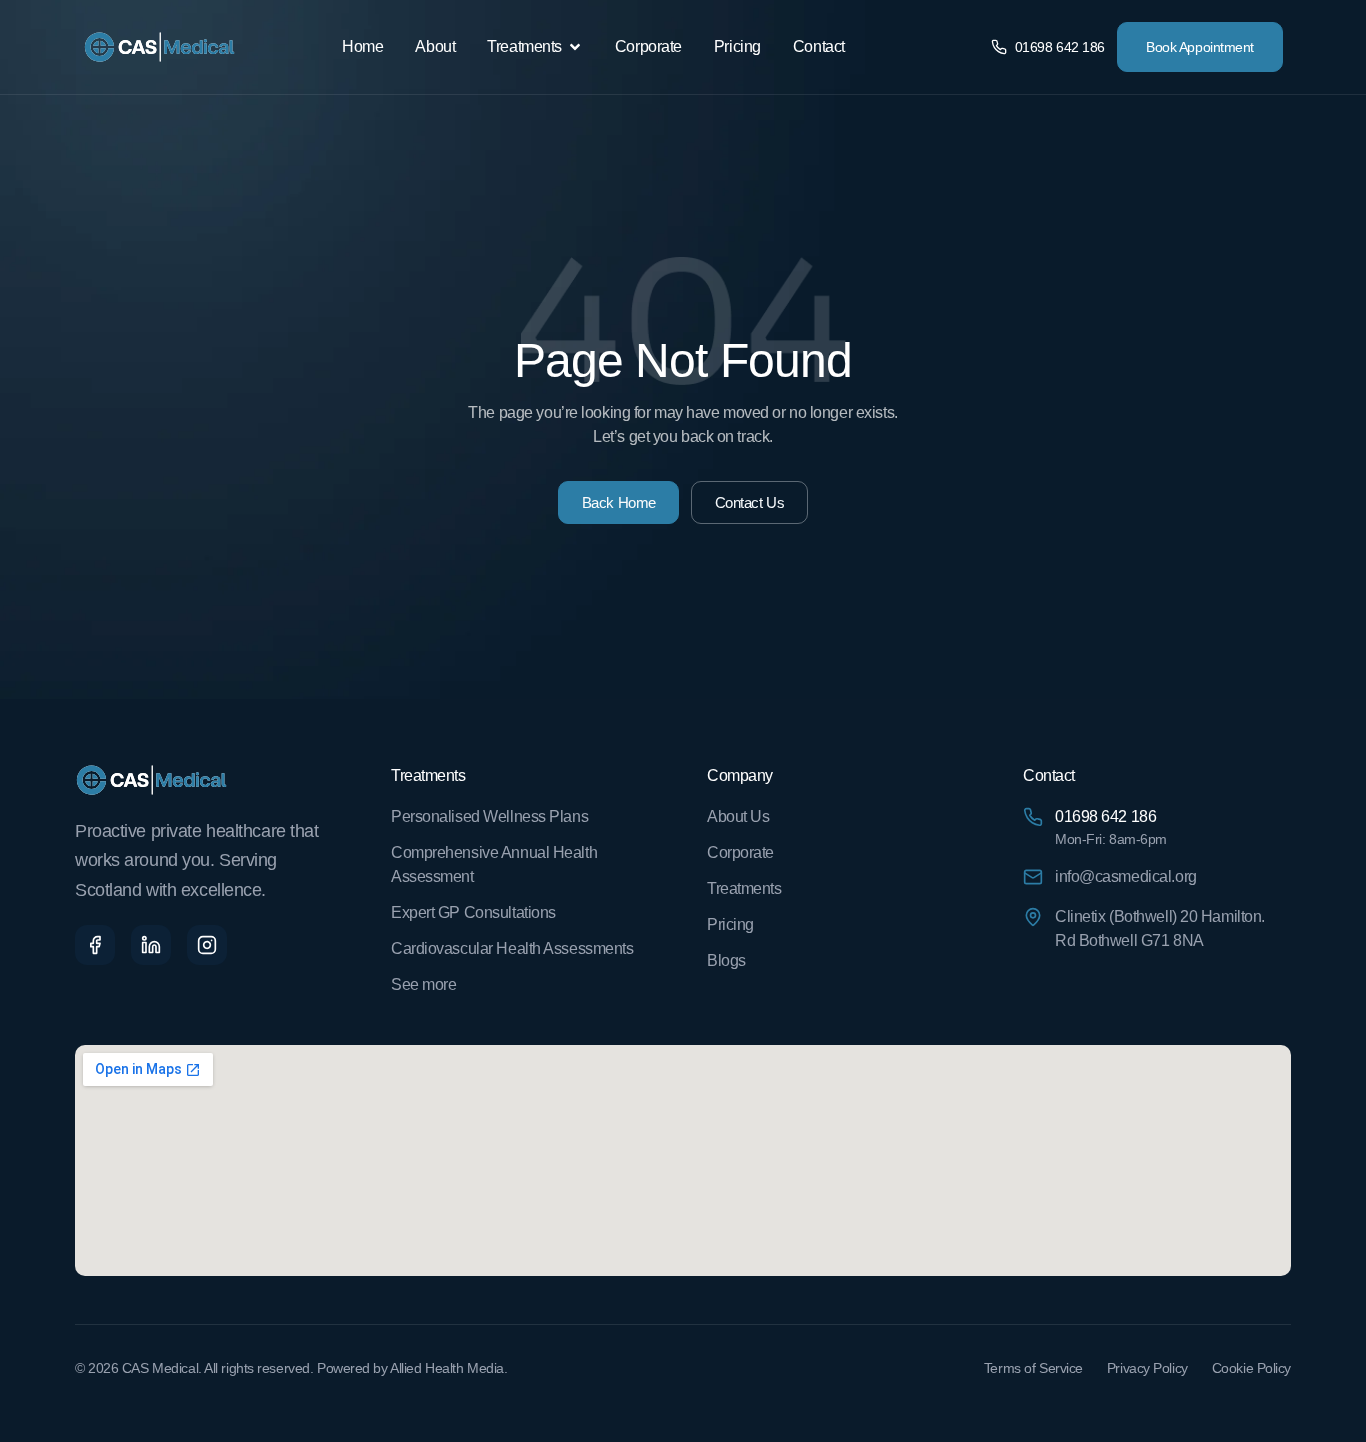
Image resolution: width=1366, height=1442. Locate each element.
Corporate (740, 852)
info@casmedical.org (1126, 876)
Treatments (744, 888)
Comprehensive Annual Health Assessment (494, 864)
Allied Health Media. (448, 1368)
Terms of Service (1033, 1368)
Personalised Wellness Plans (489, 816)
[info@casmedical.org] (1033, 876)
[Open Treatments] (575, 47)
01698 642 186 (1105, 816)
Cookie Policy (1251, 1368)
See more (423, 984)
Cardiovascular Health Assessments (512, 948)
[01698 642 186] (1033, 816)
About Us (738, 816)
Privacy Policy (1147, 1368)
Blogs (726, 960)
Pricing (730, 924)
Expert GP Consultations (473, 912)
